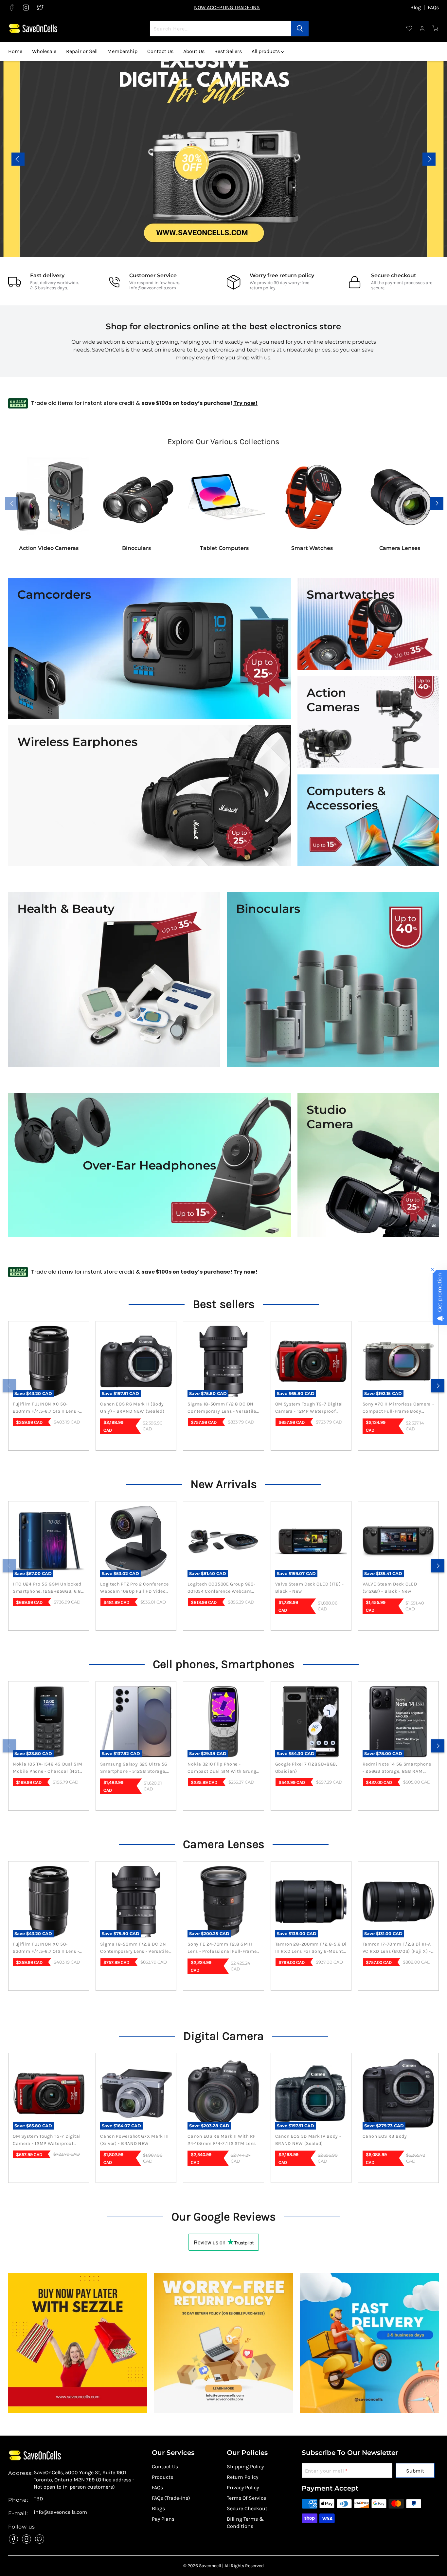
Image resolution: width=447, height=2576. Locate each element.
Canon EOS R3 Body (385, 2136)
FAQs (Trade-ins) (171, 2498)
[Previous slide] (18, 159)
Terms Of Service (246, 2498)
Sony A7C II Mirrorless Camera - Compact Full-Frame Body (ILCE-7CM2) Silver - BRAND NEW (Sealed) (398, 1408)
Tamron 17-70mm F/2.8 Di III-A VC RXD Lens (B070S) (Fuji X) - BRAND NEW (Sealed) (397, 1948)
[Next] (438, 1386)
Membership (122, 51)
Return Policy (242, 2477)
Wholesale (44, 51)
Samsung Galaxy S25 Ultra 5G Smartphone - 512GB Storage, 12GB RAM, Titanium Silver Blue (135, 1768)
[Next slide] (429, 159)
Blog (416, 8)
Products (162, 2477)
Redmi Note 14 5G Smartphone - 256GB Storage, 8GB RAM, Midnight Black (397, 1768)
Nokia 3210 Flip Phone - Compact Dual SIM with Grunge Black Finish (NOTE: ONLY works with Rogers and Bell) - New (223, 1768)
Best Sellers (228, 51)
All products (266, 51)
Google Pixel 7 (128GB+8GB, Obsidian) (306, 1768)
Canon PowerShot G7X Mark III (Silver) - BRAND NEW (134, 2140)
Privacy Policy (243, 2487)
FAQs (433, 8)
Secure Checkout (247, 2508)
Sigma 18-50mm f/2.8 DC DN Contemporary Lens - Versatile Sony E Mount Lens (222, 1408)
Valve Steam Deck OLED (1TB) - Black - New (310, 1588)
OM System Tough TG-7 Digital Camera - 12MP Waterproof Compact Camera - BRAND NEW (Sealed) (311, 1408)
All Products (415, 163)
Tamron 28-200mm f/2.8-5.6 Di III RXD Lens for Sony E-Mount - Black (311, 1948)
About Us (194, 51)
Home (15, 51)
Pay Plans (163, 2519)
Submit (415, 2471)
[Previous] (9, 1386)
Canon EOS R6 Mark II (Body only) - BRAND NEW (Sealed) (132, 1408)
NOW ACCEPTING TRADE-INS (227, 7)
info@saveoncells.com (153, 288)
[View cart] (436, 28)
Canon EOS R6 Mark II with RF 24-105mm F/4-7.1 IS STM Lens (222, 2140)
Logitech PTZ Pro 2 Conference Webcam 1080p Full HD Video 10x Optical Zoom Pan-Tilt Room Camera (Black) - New (134, 1588)
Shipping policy (245, 2467)
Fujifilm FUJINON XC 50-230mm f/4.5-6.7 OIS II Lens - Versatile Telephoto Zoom (46, 1408)
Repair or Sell (82, 51)
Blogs (158, 2508)
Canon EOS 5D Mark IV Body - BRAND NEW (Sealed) (308, 2140)
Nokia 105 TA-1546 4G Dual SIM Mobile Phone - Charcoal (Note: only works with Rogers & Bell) (48, 1768)
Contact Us (160, 51)
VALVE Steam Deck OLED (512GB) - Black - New (390, 1588)
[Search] (300, 28)
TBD (38, 2499)
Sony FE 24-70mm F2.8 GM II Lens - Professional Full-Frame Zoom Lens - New (222, 1948)
